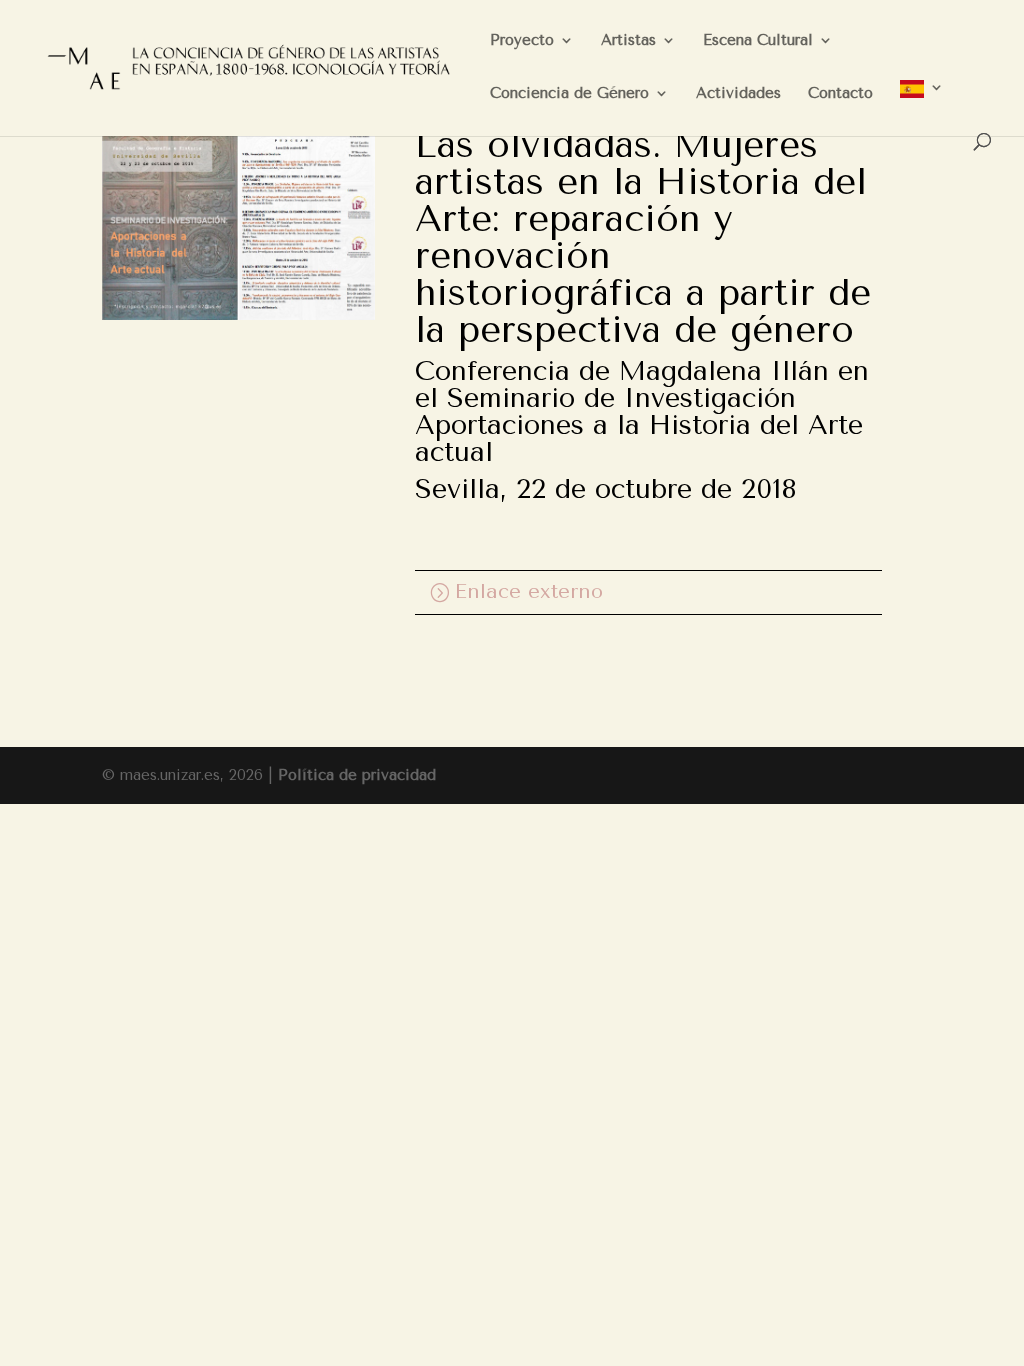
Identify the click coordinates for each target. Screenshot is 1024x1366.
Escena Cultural (758, 41)
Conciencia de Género (569, 94)
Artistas (628, 41)
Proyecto (522, 41)
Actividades (738, 94)
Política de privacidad (357, 775)
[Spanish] (922, 106)
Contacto (840, 94)
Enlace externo (529, 591)
